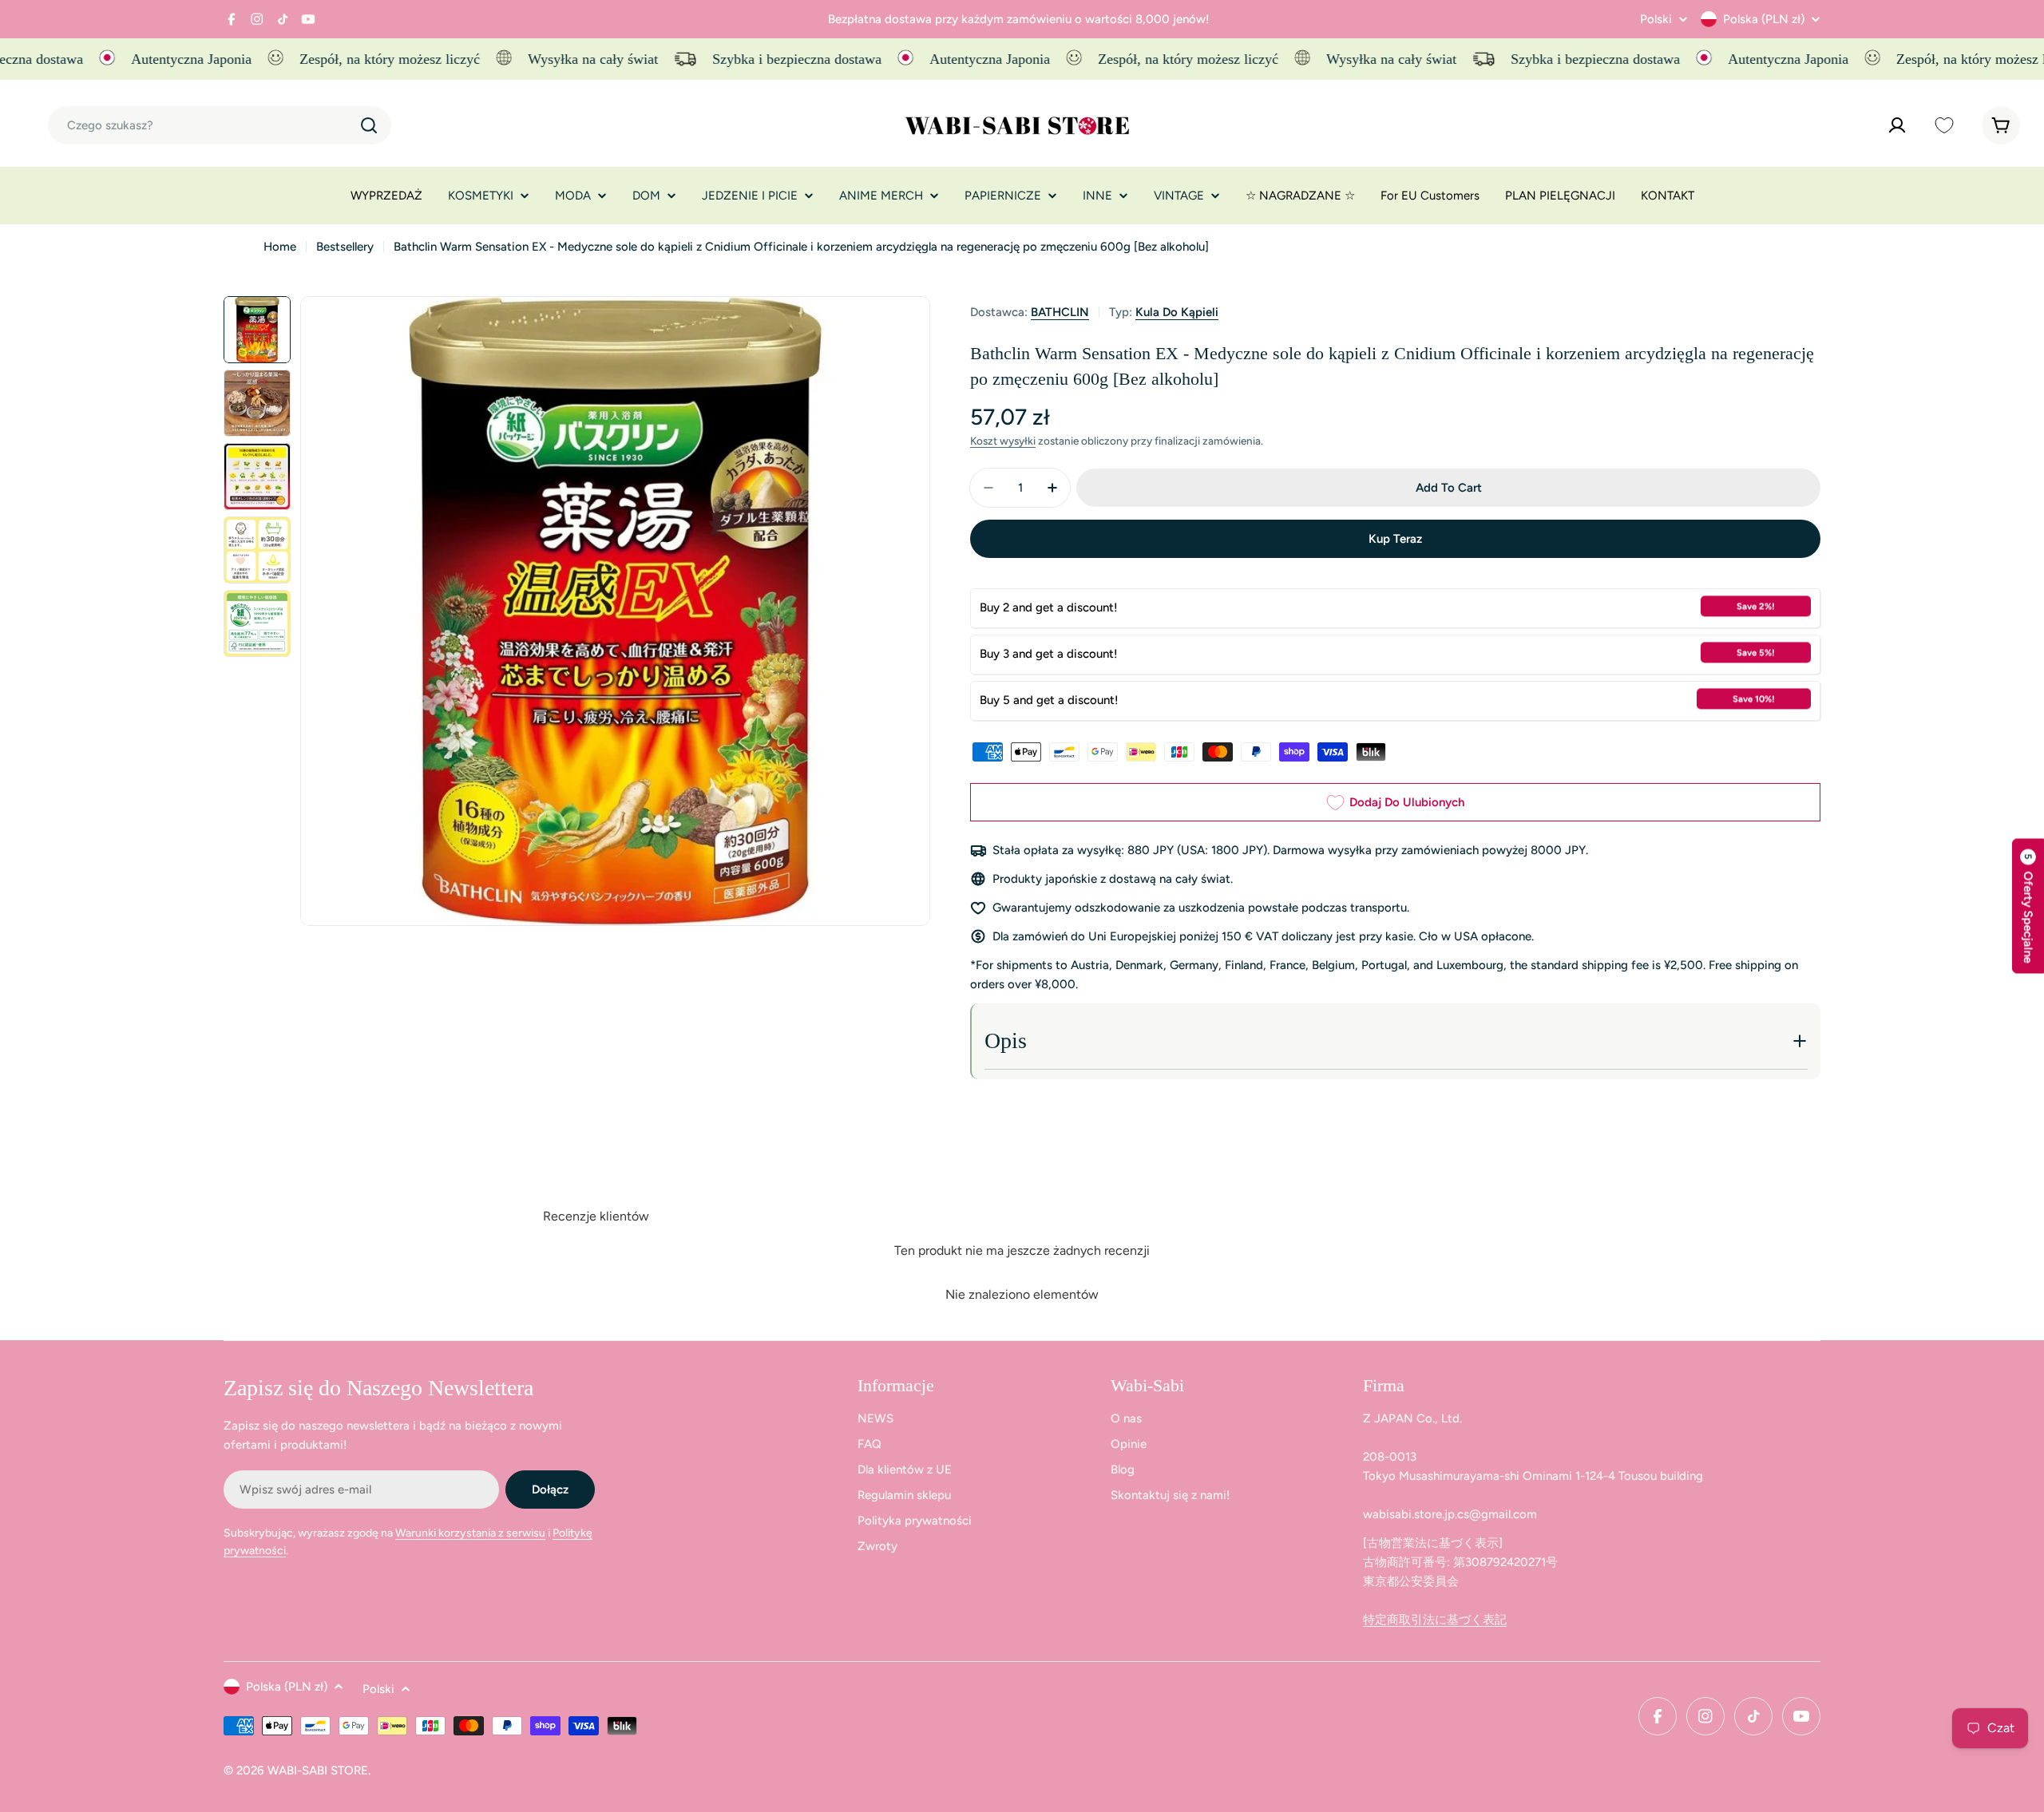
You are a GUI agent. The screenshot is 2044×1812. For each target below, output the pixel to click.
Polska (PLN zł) (1764, 19)
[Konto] (1897, 125)
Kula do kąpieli (1177, 312)
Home (280, 247)
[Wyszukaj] (369, 125)
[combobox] (220, 125)
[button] (2028, 906)
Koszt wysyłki (1003, 441)
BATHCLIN (1060, 312)
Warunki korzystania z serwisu (470, 1533)
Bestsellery (345, 247)
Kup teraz (1395, 539)
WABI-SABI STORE (318, 1770)
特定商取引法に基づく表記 (1435, 1620)
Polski (1656, 20)
